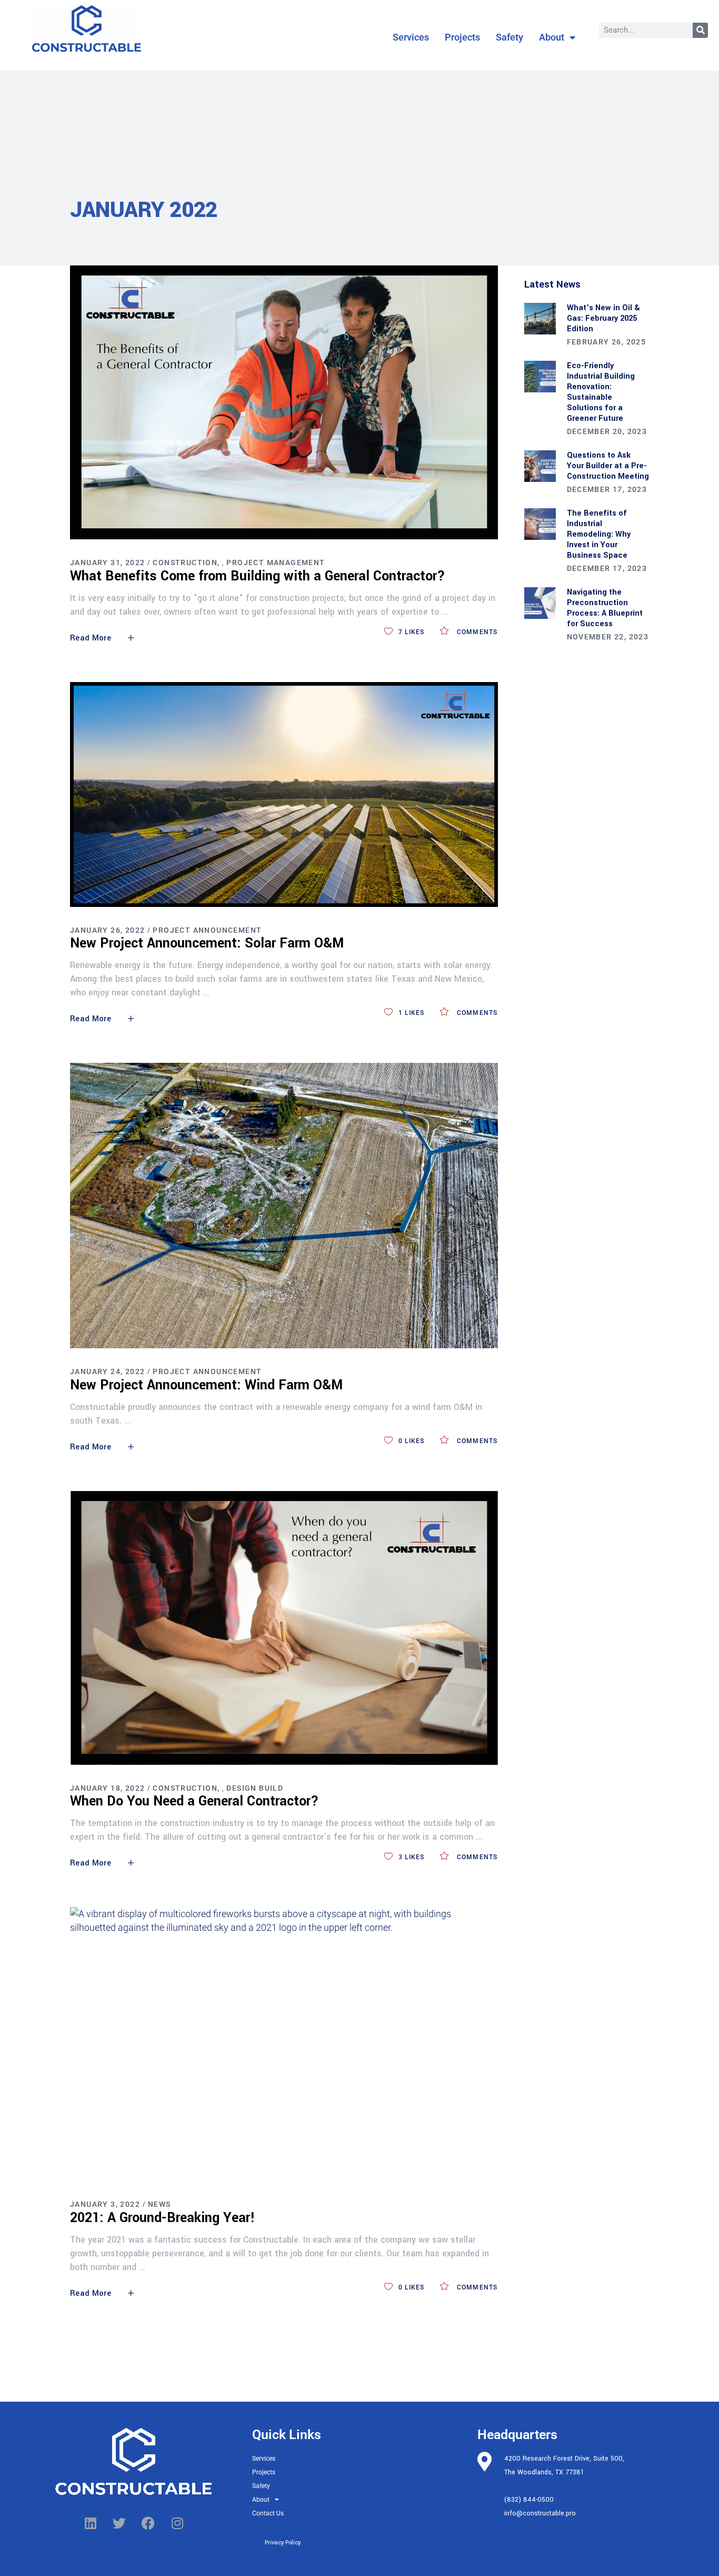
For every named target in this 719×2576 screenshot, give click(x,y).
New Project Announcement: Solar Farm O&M (207, 943)
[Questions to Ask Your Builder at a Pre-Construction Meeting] (540, 466)
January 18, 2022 (107, 1788)
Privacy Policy (283, 2543)
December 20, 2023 (607, 431)
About (552, 37)
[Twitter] (119, 2523)
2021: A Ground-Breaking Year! (163, 2218)
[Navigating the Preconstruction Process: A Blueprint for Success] (540, 603)
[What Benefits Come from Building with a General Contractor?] (284, 402)
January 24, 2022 (107, 1371)
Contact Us (268, 2513)
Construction (185, 562)
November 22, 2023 (608, 637)
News (159, 2204)
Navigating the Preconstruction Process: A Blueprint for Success (605, 608)
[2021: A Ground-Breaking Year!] (284, 2044)
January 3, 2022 (105, 2204)
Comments (476, 632)
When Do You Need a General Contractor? (194, 1801)
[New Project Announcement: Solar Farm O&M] (284, 794)
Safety (510, 37)
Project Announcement (207, 930)
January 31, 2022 (107, 562)
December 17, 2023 (607, 489)
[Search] (700, 30)
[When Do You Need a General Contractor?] (284, 1628)
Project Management (276, 562)
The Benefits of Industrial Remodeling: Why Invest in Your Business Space (599, 534)
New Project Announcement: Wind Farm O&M (206, 1385)
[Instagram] (177, 2523)
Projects (462, 37)
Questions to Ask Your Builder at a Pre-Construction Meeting (608, 466)
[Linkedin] (91, 2523)
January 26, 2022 (107, 930)
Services (411, 37)
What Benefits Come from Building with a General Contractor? (258, 576)
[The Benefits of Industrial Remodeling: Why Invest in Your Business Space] (540, 524)
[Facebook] (148, 2523)
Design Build (255, 1788)
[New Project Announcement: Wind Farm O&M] (284, 1205)
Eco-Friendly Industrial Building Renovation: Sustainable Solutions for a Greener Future (601, 392)
